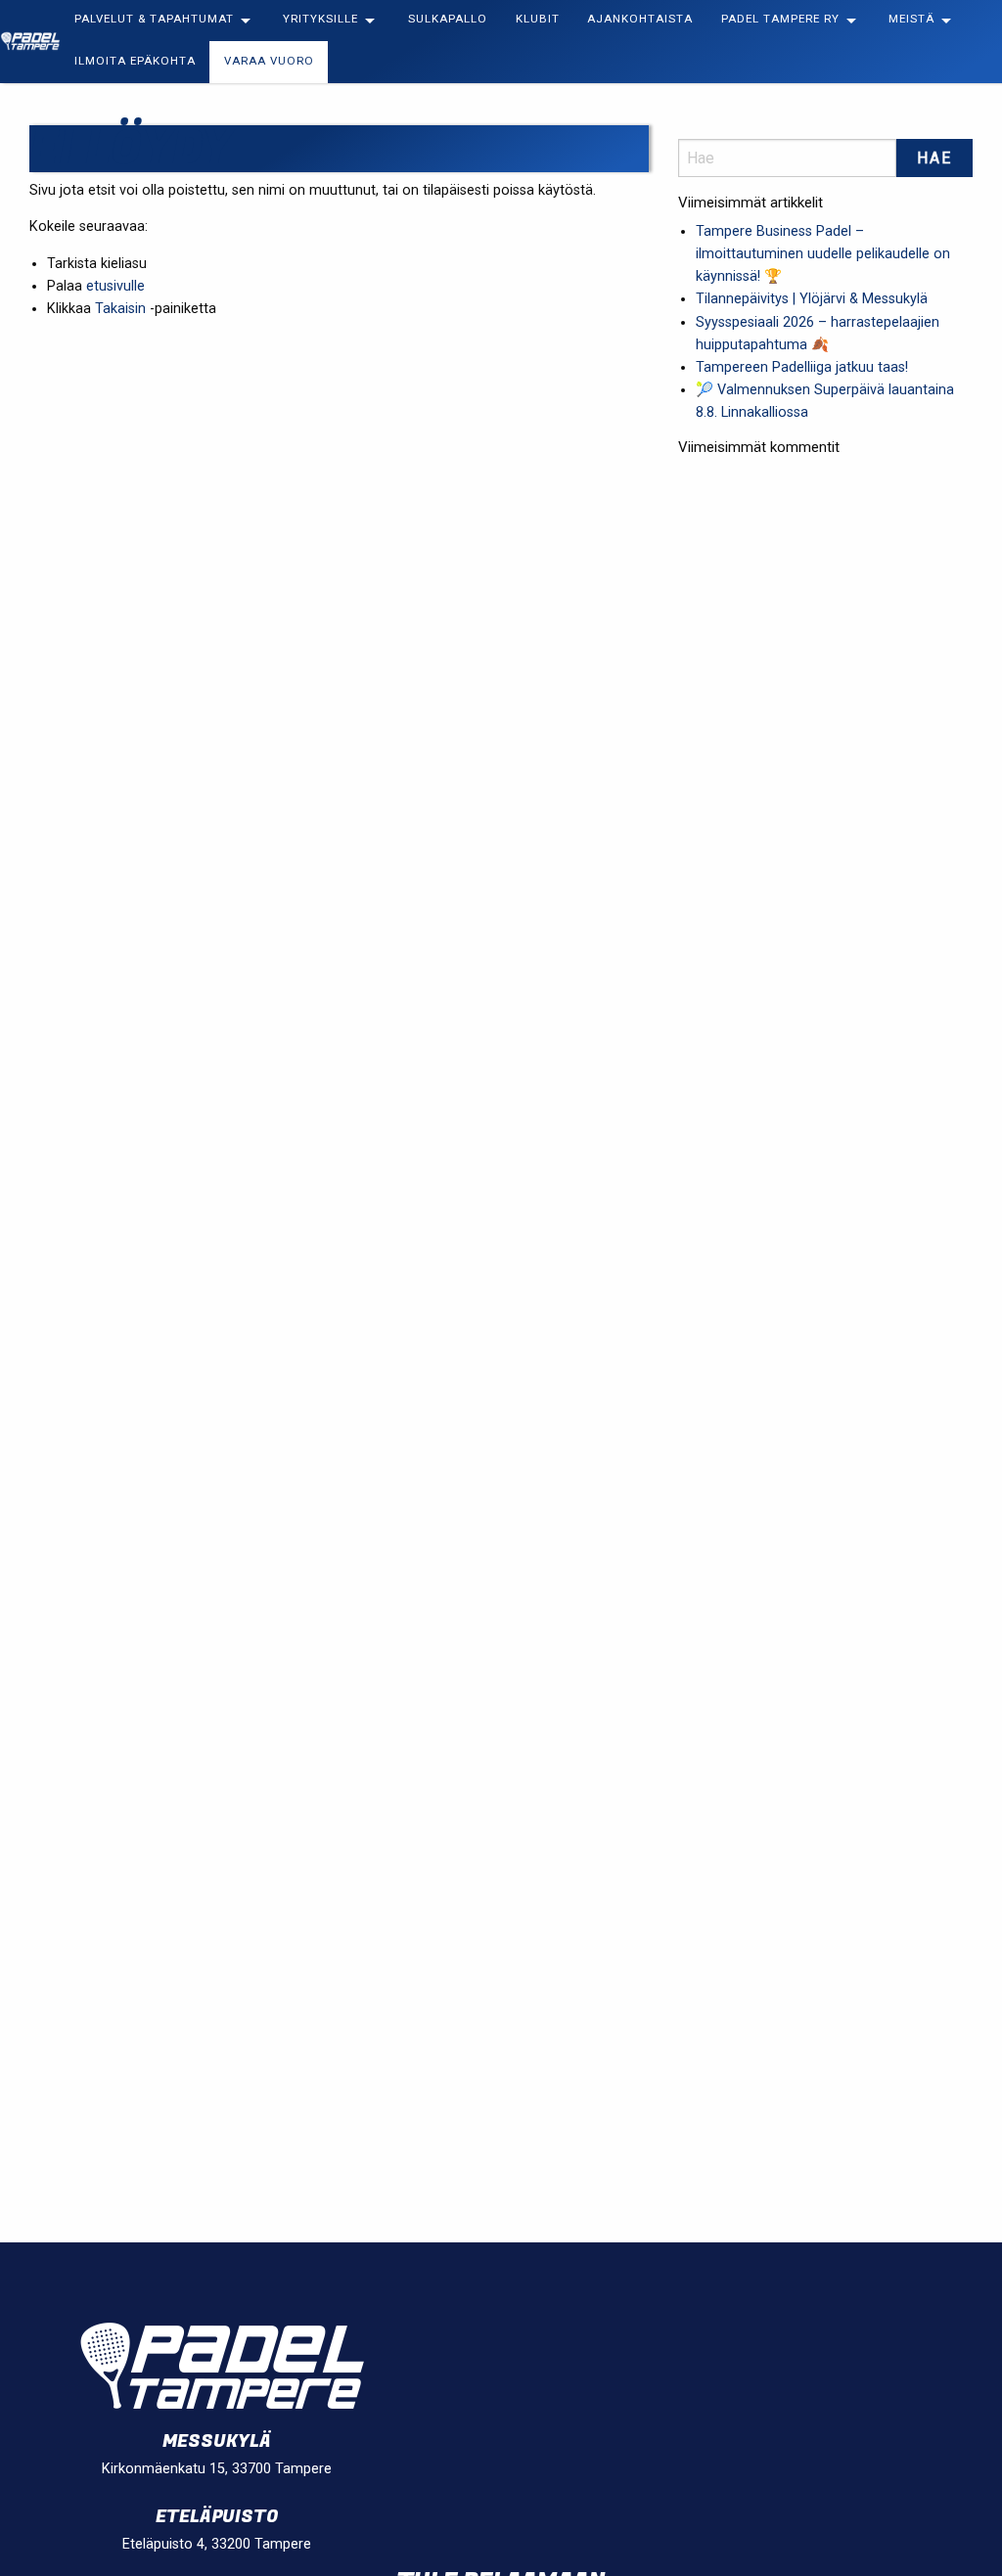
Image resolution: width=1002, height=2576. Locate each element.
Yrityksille (320, 20)
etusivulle (115, 286)
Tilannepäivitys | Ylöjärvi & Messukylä (812, 299)
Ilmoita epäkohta (135, 62)
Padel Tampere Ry (780, 20)
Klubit (538, 20)
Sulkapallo (448, 20)
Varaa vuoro (269, 62)
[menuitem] (165, 21)
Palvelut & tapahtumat (154, 20)
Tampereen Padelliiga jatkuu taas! (802, 367)
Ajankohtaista (640, 20)
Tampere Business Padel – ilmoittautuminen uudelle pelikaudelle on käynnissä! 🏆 (823, 254)
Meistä (911, 20)
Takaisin (120, 309)
